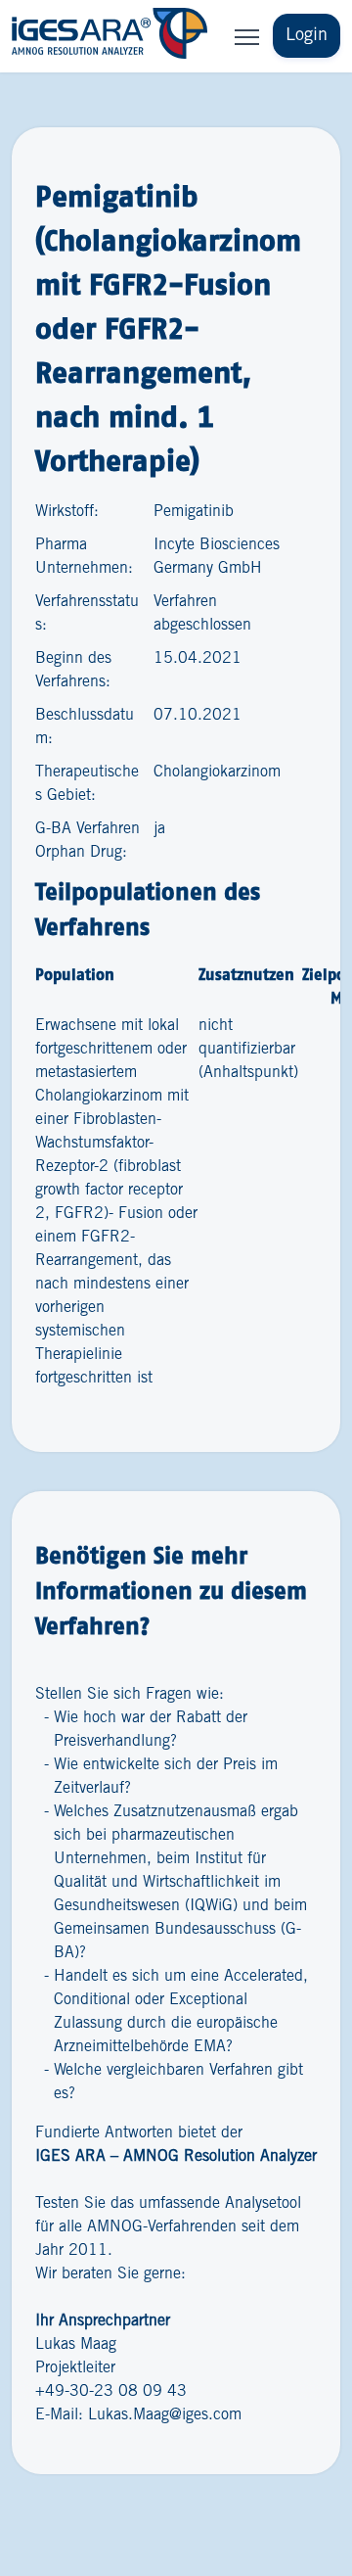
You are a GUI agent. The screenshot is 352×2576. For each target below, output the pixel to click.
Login (307, 35)
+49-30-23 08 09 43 (111, 2391)
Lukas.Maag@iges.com (165, 2415)
